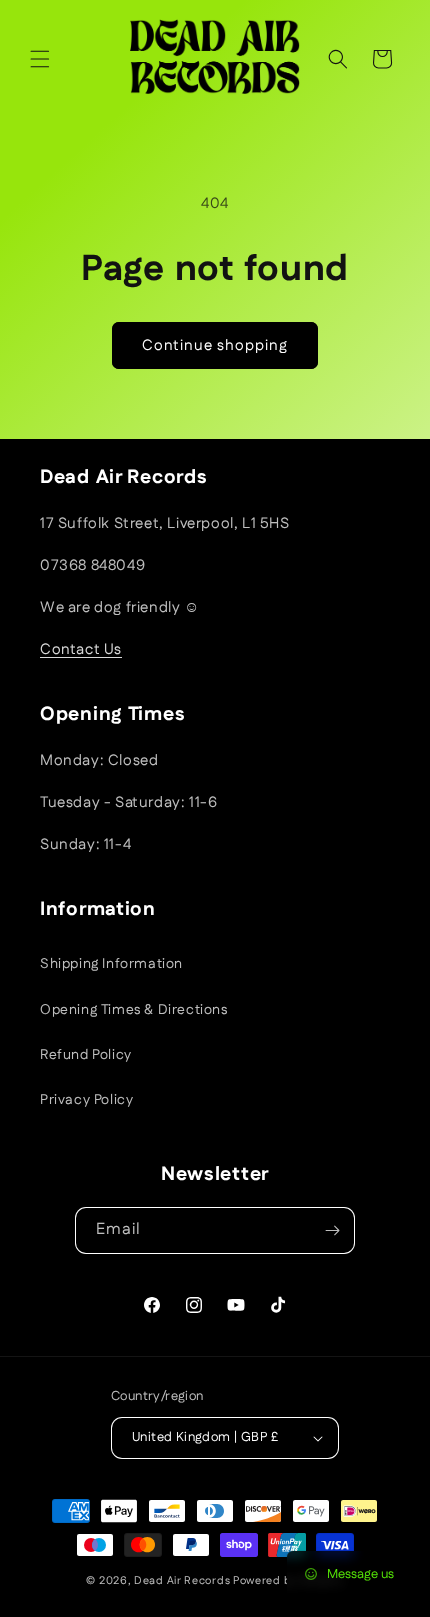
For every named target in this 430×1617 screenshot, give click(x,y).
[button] (40, 59)
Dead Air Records (182, 1581)
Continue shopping (215, 345)
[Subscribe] (332, 1230)
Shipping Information (111, 964)
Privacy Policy (86, 1100)
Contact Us (81, 649)
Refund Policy (86, 1055)
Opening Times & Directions (134, 1010)
